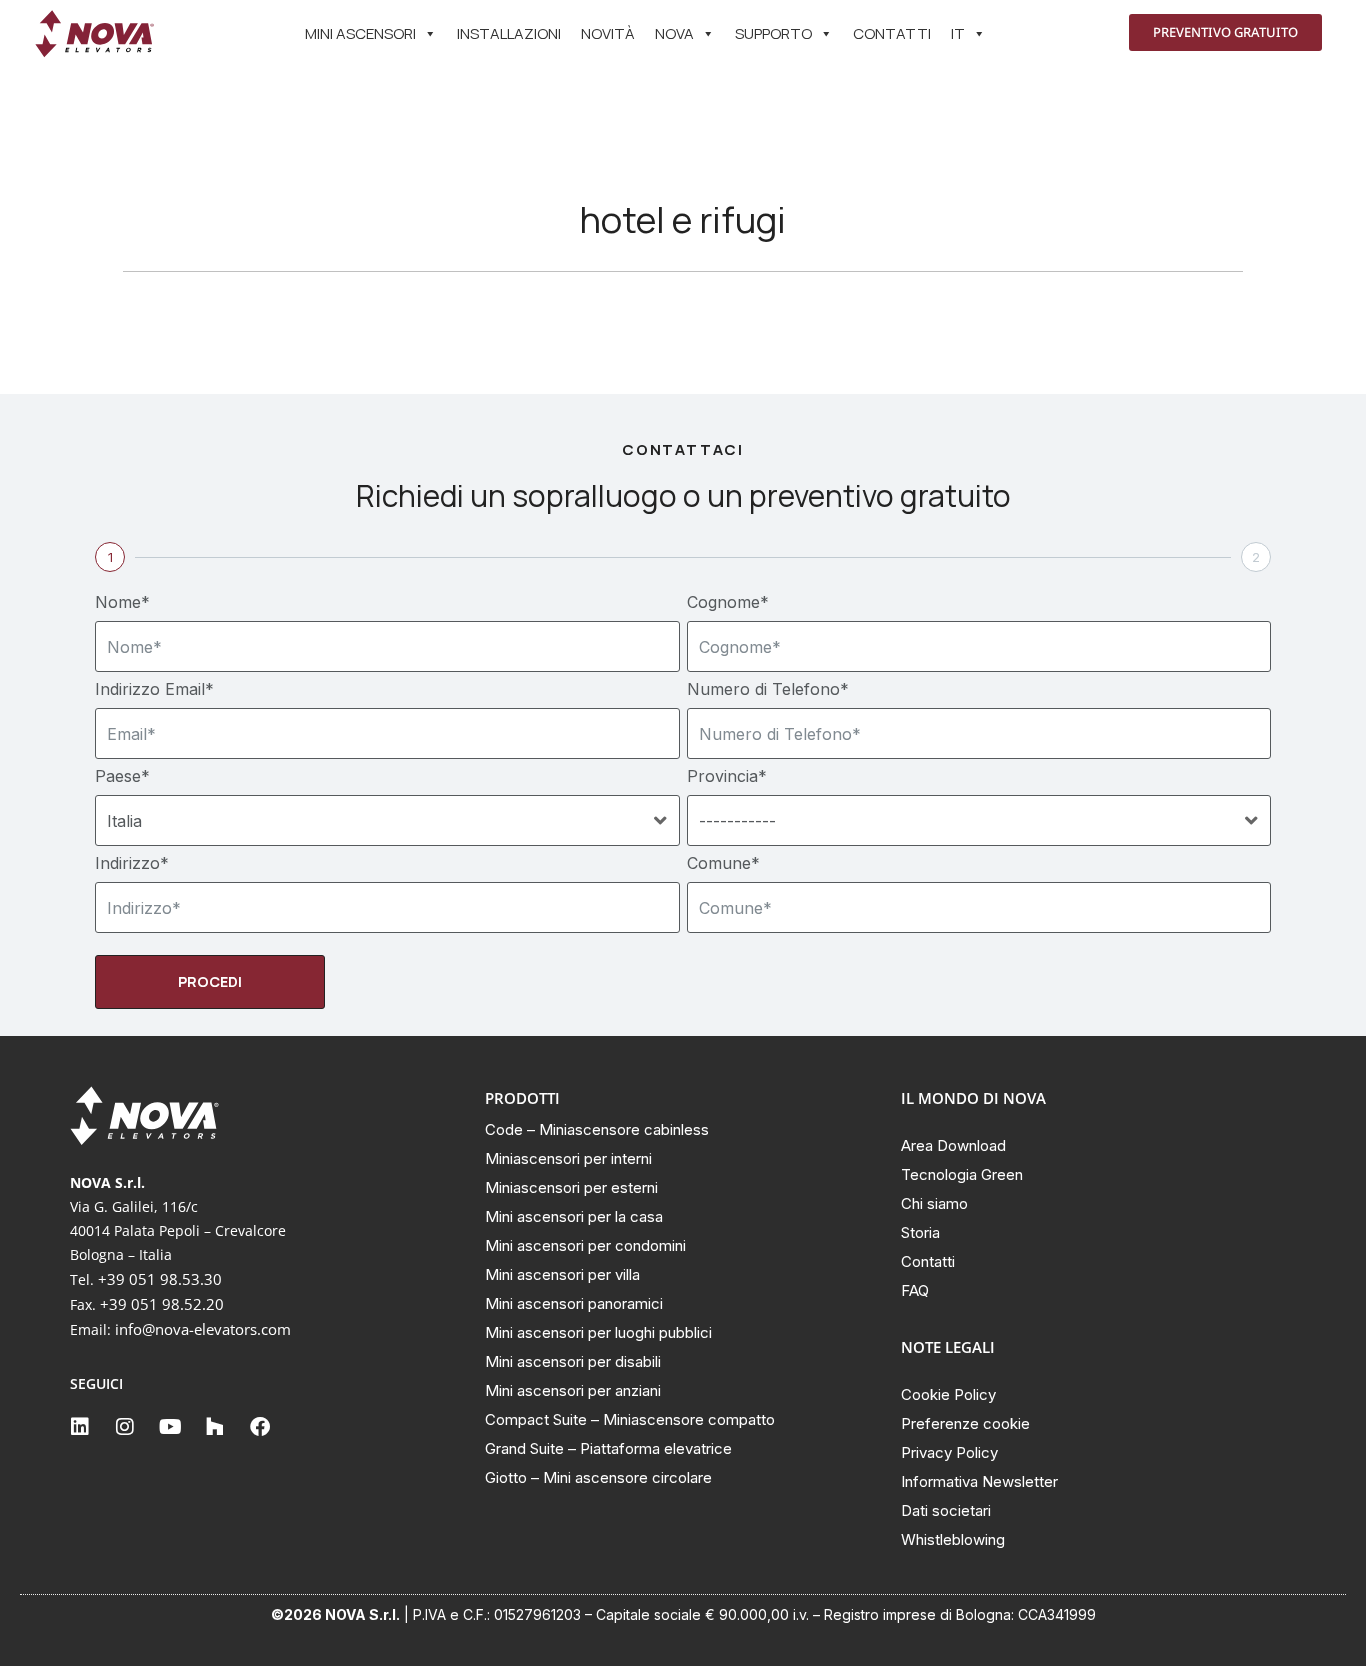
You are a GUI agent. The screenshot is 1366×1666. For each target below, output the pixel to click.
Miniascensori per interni (568, 1158)
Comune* (723, 863)
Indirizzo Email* (154, 689)
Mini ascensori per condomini (585, 1245)
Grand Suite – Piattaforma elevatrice (608, 1448)
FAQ (915, 1290)
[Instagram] (125, 1427)
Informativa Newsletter (979, 1481)
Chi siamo (934, 1203)
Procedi (210, 981)
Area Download (953, 1145)
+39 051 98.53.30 (160, 1279)
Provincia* (727, 776)
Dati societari (946, 1510)
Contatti (892, 33)
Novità (608, 33)
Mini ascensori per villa (562, 1274)
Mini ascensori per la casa (574, 1216)
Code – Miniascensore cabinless (597, 1129)
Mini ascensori (360, 33)
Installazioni (509, 33)
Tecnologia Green (962, 1174)
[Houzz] (215, 1427)
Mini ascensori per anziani (573, 1390)
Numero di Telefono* (768, 689)
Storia (920, 1232)
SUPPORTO (773, 33)
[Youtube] (170, 1427)
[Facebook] (260, 1427)
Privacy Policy (949, 1452)
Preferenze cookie (965, 1423)
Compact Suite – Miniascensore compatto (630, 1419)
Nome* (122, 602)
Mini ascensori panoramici (574, 1303)
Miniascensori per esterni (571, 1187)
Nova (674, 33)
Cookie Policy (948, 1394)
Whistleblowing (953, 1539)
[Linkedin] (80, 1427)
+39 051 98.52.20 (162, 1304)
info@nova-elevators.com (203, 1329)
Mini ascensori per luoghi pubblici (598, 1332)
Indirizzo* (132, 863)
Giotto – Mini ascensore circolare (598, 1477)
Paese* (122, 776)
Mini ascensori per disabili (573, 1361)
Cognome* (728, 602)
